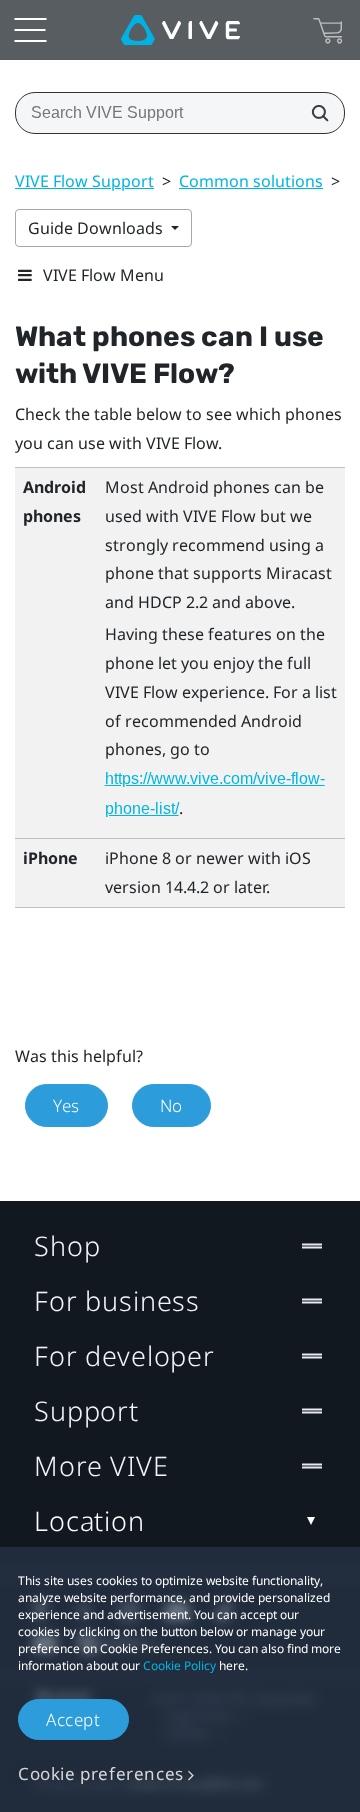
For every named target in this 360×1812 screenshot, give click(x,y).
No (171, 1105)
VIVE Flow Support (84, 181)
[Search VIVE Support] (314, 113)
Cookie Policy (179, 1665)
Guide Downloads (97, 228)
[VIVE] (180, 30)
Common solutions (251, 181)
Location (89, 1520)
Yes (66, 1105)
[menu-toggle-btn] (30, 30)
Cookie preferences (101, 1773)
